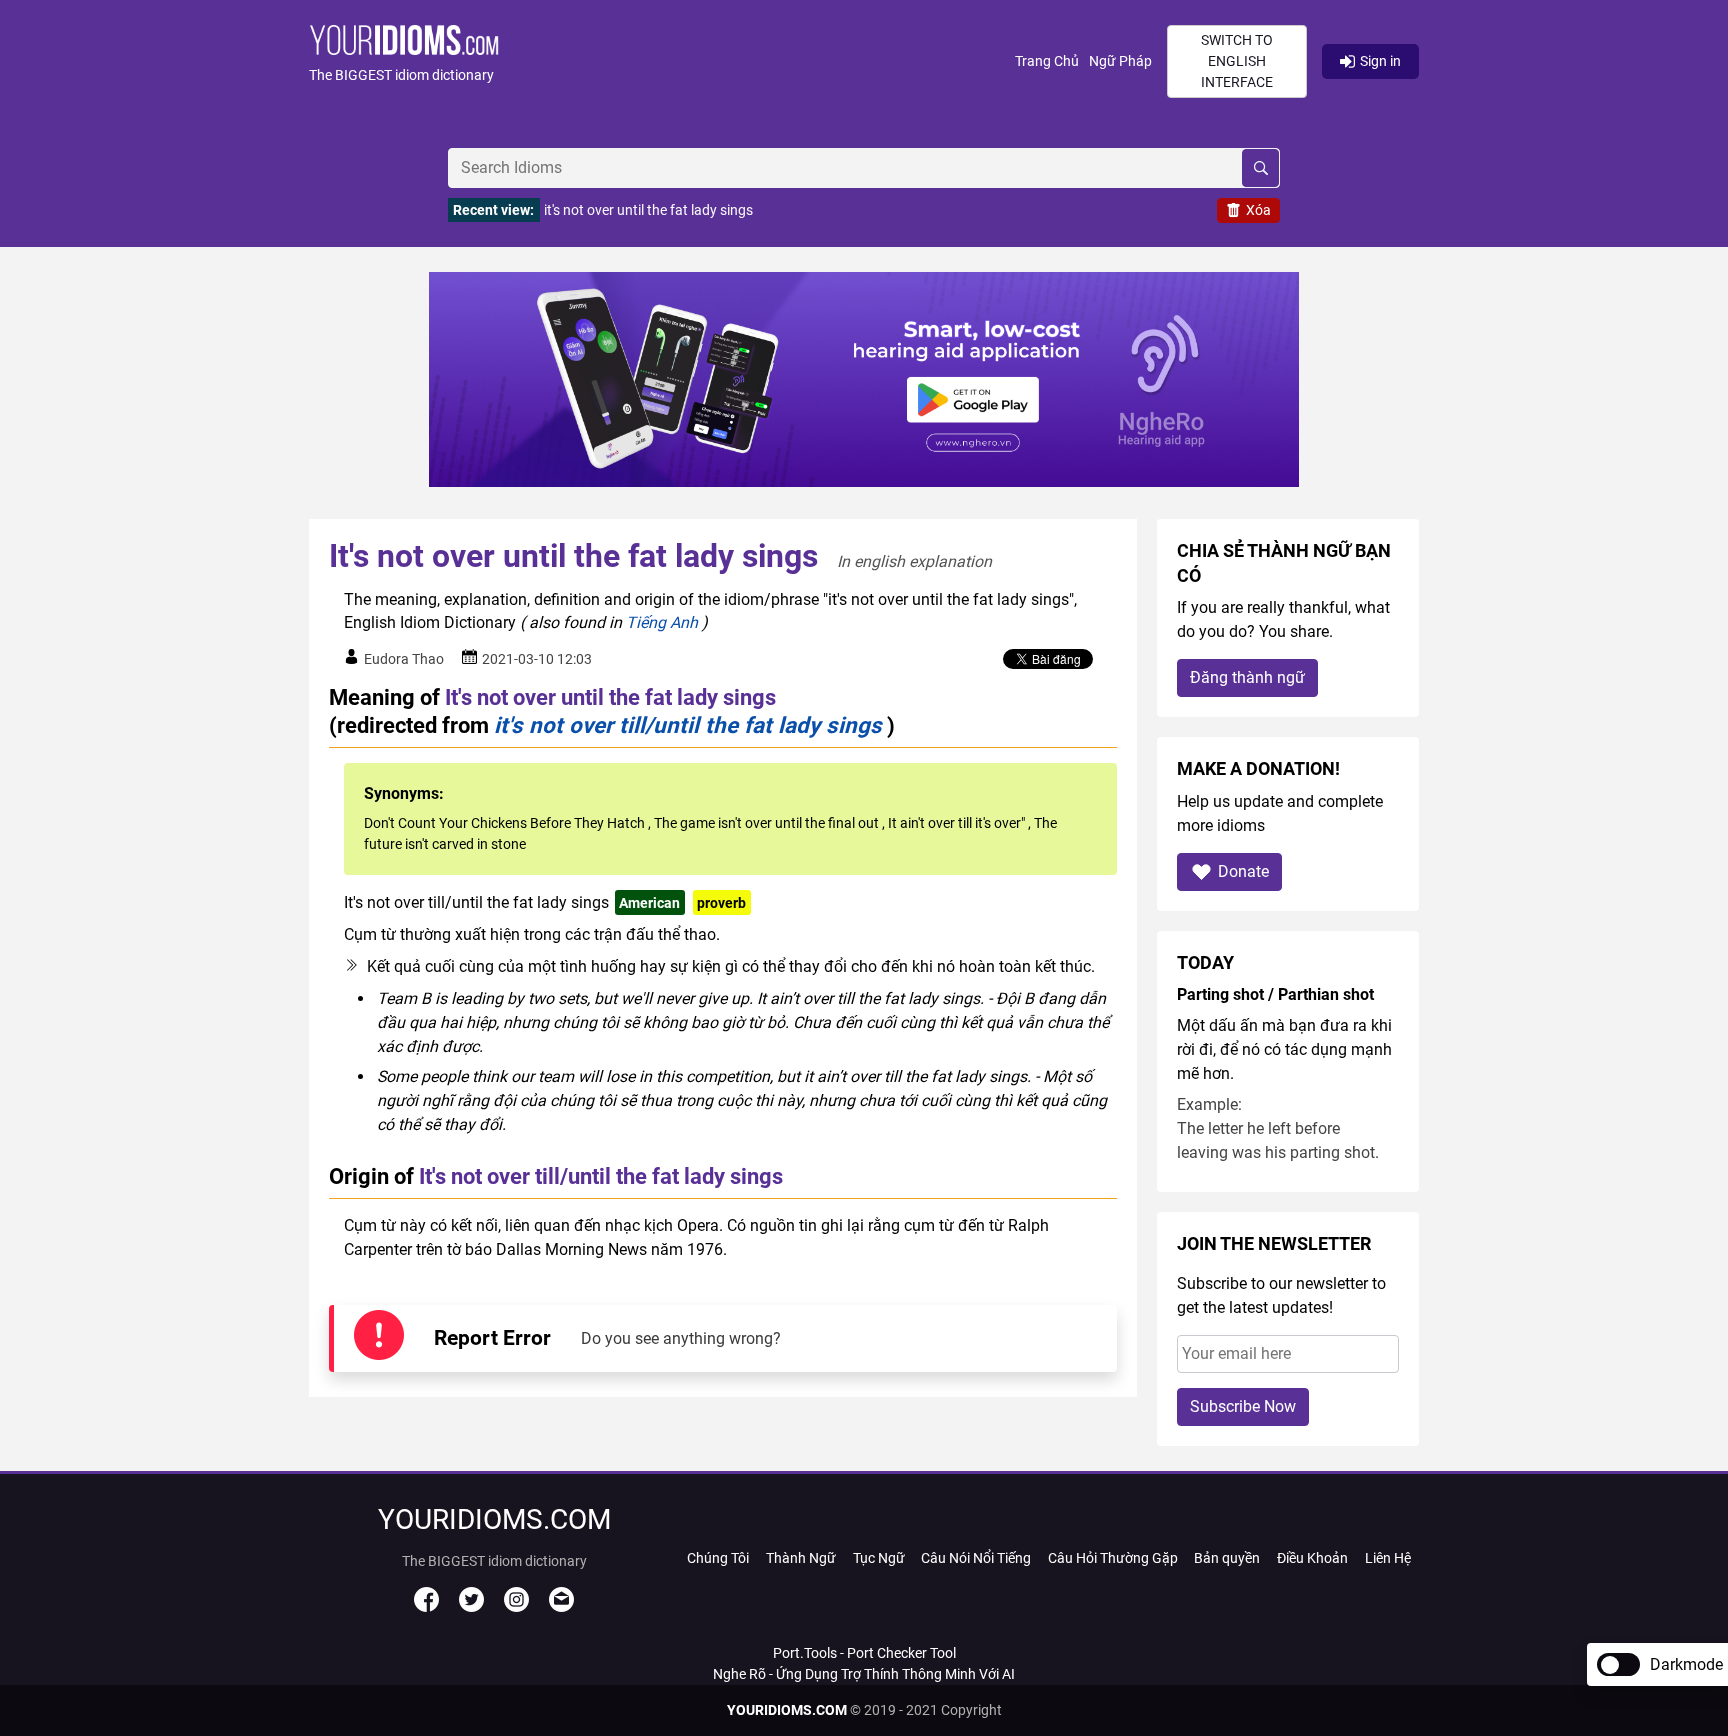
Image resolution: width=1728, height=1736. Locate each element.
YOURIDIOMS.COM (787, 1710)
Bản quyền (1227, 1558)
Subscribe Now (1243, 1406)
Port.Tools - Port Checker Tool (864, 1653)
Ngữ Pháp (1120, 61)
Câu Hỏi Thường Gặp (1113, 1558)
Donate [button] (1243, 871)
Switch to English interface (1237, 61)
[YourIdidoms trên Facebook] (426, 1607)
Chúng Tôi (718, 1558)
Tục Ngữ (879, 1558)
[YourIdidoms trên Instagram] (516, 1607)
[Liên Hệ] (561, 1607)
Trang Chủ (1047, 61)
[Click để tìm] (1260, 168)
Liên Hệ (1388, 1558)
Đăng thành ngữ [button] (1247, 677)
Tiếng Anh (662, 622)
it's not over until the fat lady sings (648, 210)
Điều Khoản (1312, 1558)
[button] (662, 61)
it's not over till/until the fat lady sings (688, 725)
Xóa (1258, 210)
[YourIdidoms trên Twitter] (471, 1607)
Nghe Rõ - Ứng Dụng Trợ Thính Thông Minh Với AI (864, 1674)
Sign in (1380, 61)
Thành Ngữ (801, 1558)
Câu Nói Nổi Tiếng (976, 1558)
